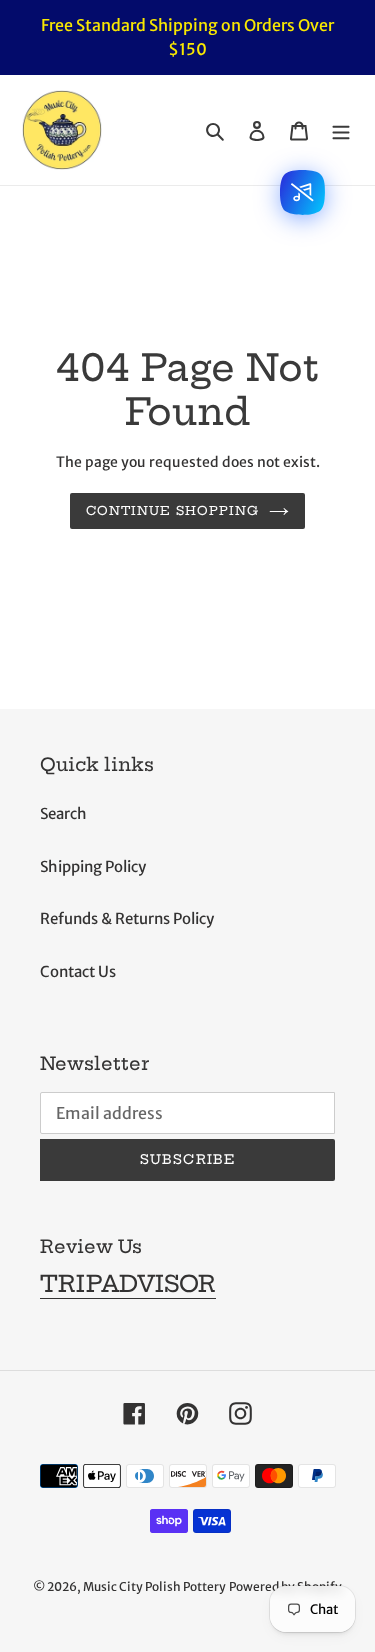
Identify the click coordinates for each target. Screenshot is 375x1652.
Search (63, 813)
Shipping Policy (93, 866)
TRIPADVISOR (128, 1283)
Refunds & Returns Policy (127, 918)
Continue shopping (172, 510)
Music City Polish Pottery (154, 1586)
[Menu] (341, 130)
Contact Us (78, 971)
